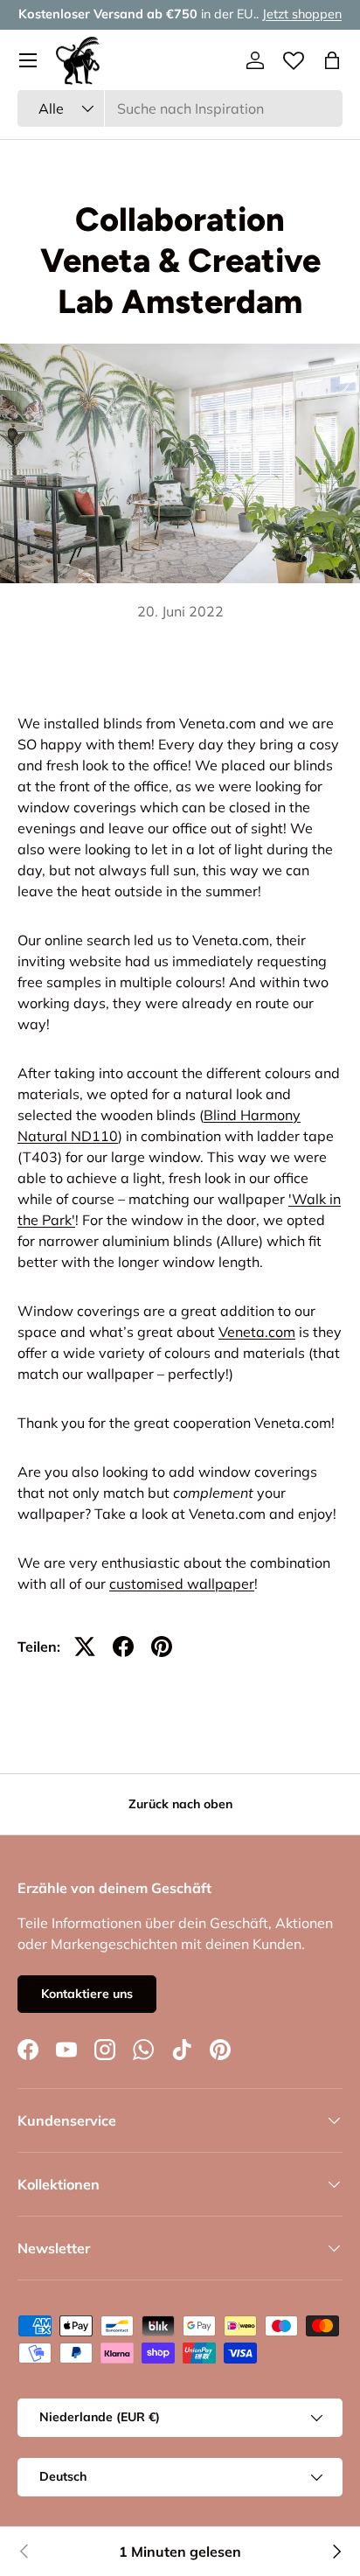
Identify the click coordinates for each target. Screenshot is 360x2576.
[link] (24, 2552)
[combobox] (180, 108)
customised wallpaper (182, 1584)
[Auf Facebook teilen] (123, 1647)
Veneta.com (257, 1332)
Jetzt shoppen (302, 14)
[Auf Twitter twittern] (85, 1647)
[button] (332, 60)
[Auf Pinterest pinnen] (162, 1647)
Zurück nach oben (180, 1804)
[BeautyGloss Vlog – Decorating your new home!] (336, 2552)
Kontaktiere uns (87, 1994)
